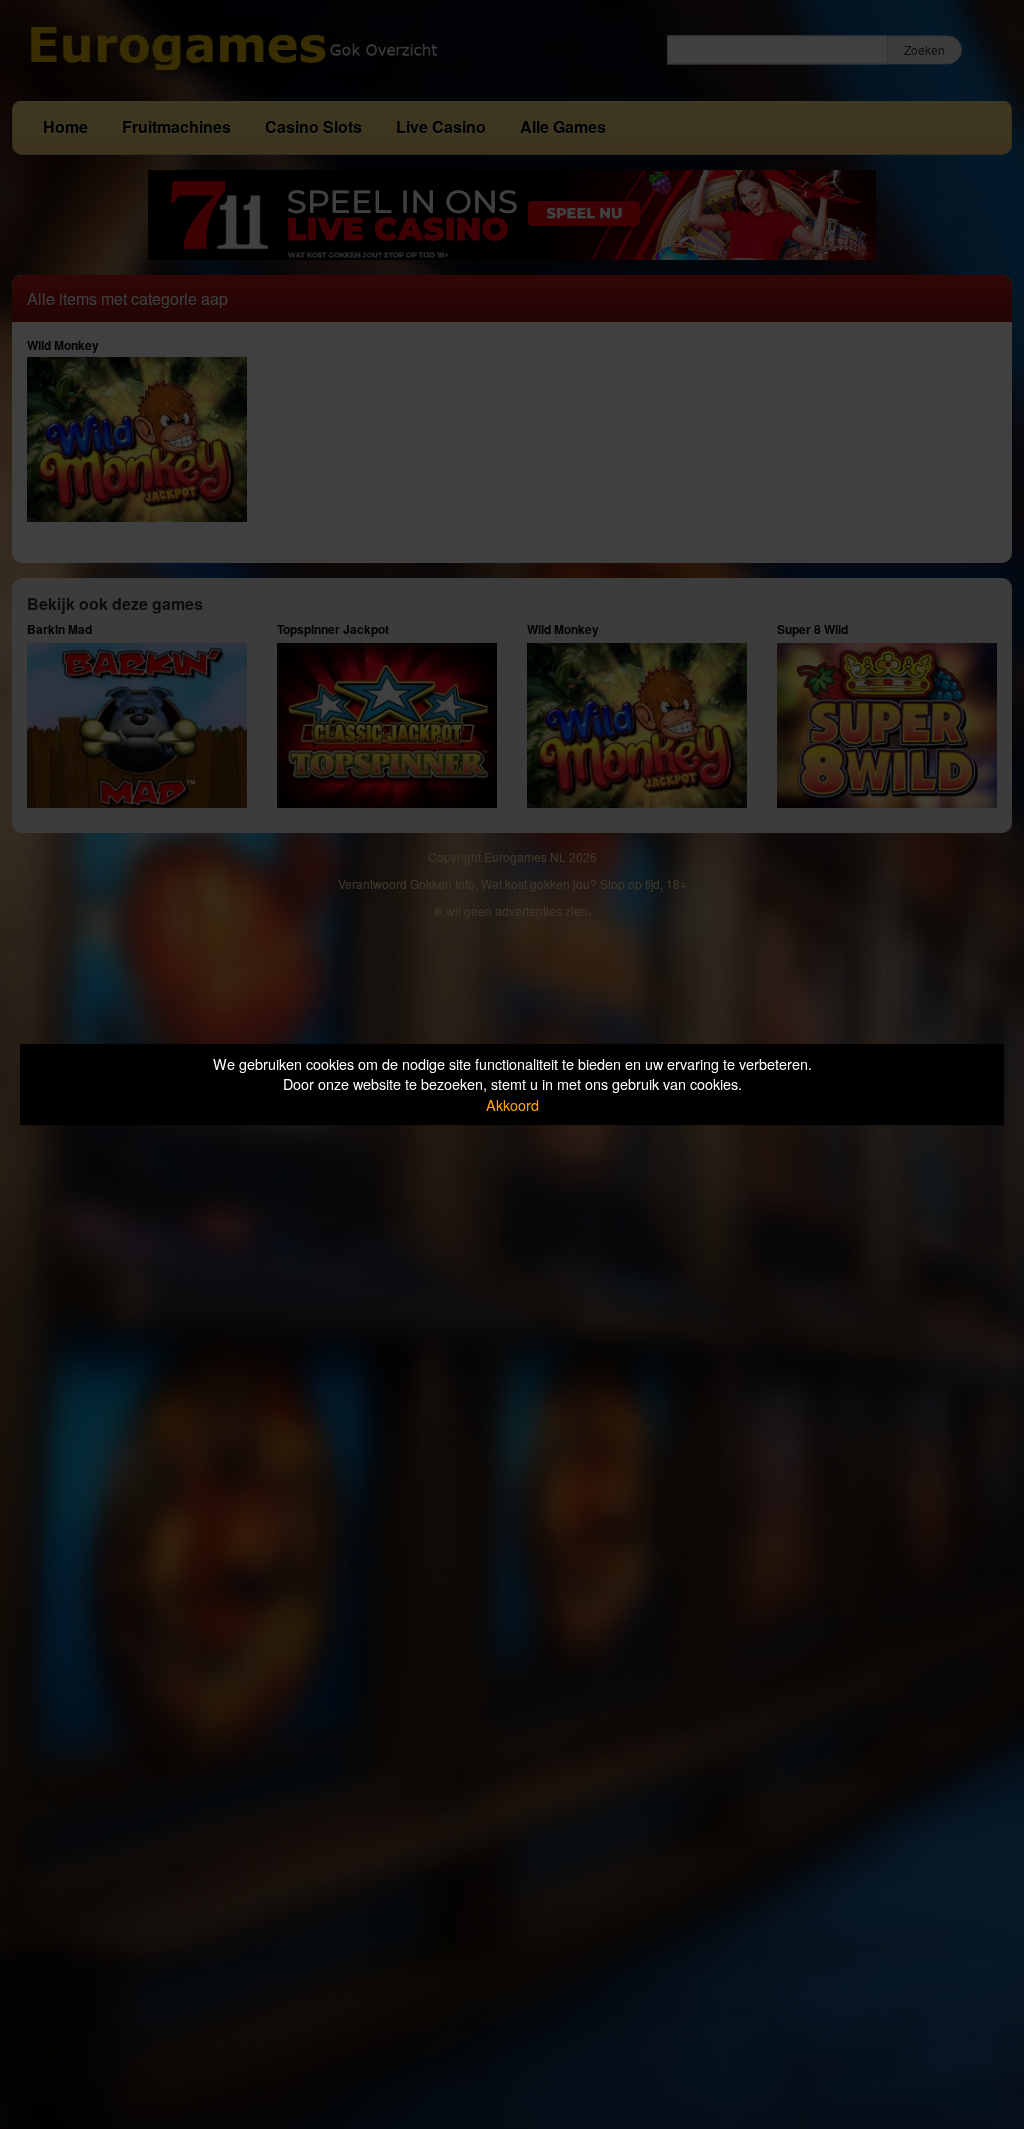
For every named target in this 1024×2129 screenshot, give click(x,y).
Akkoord (512, 1104)
